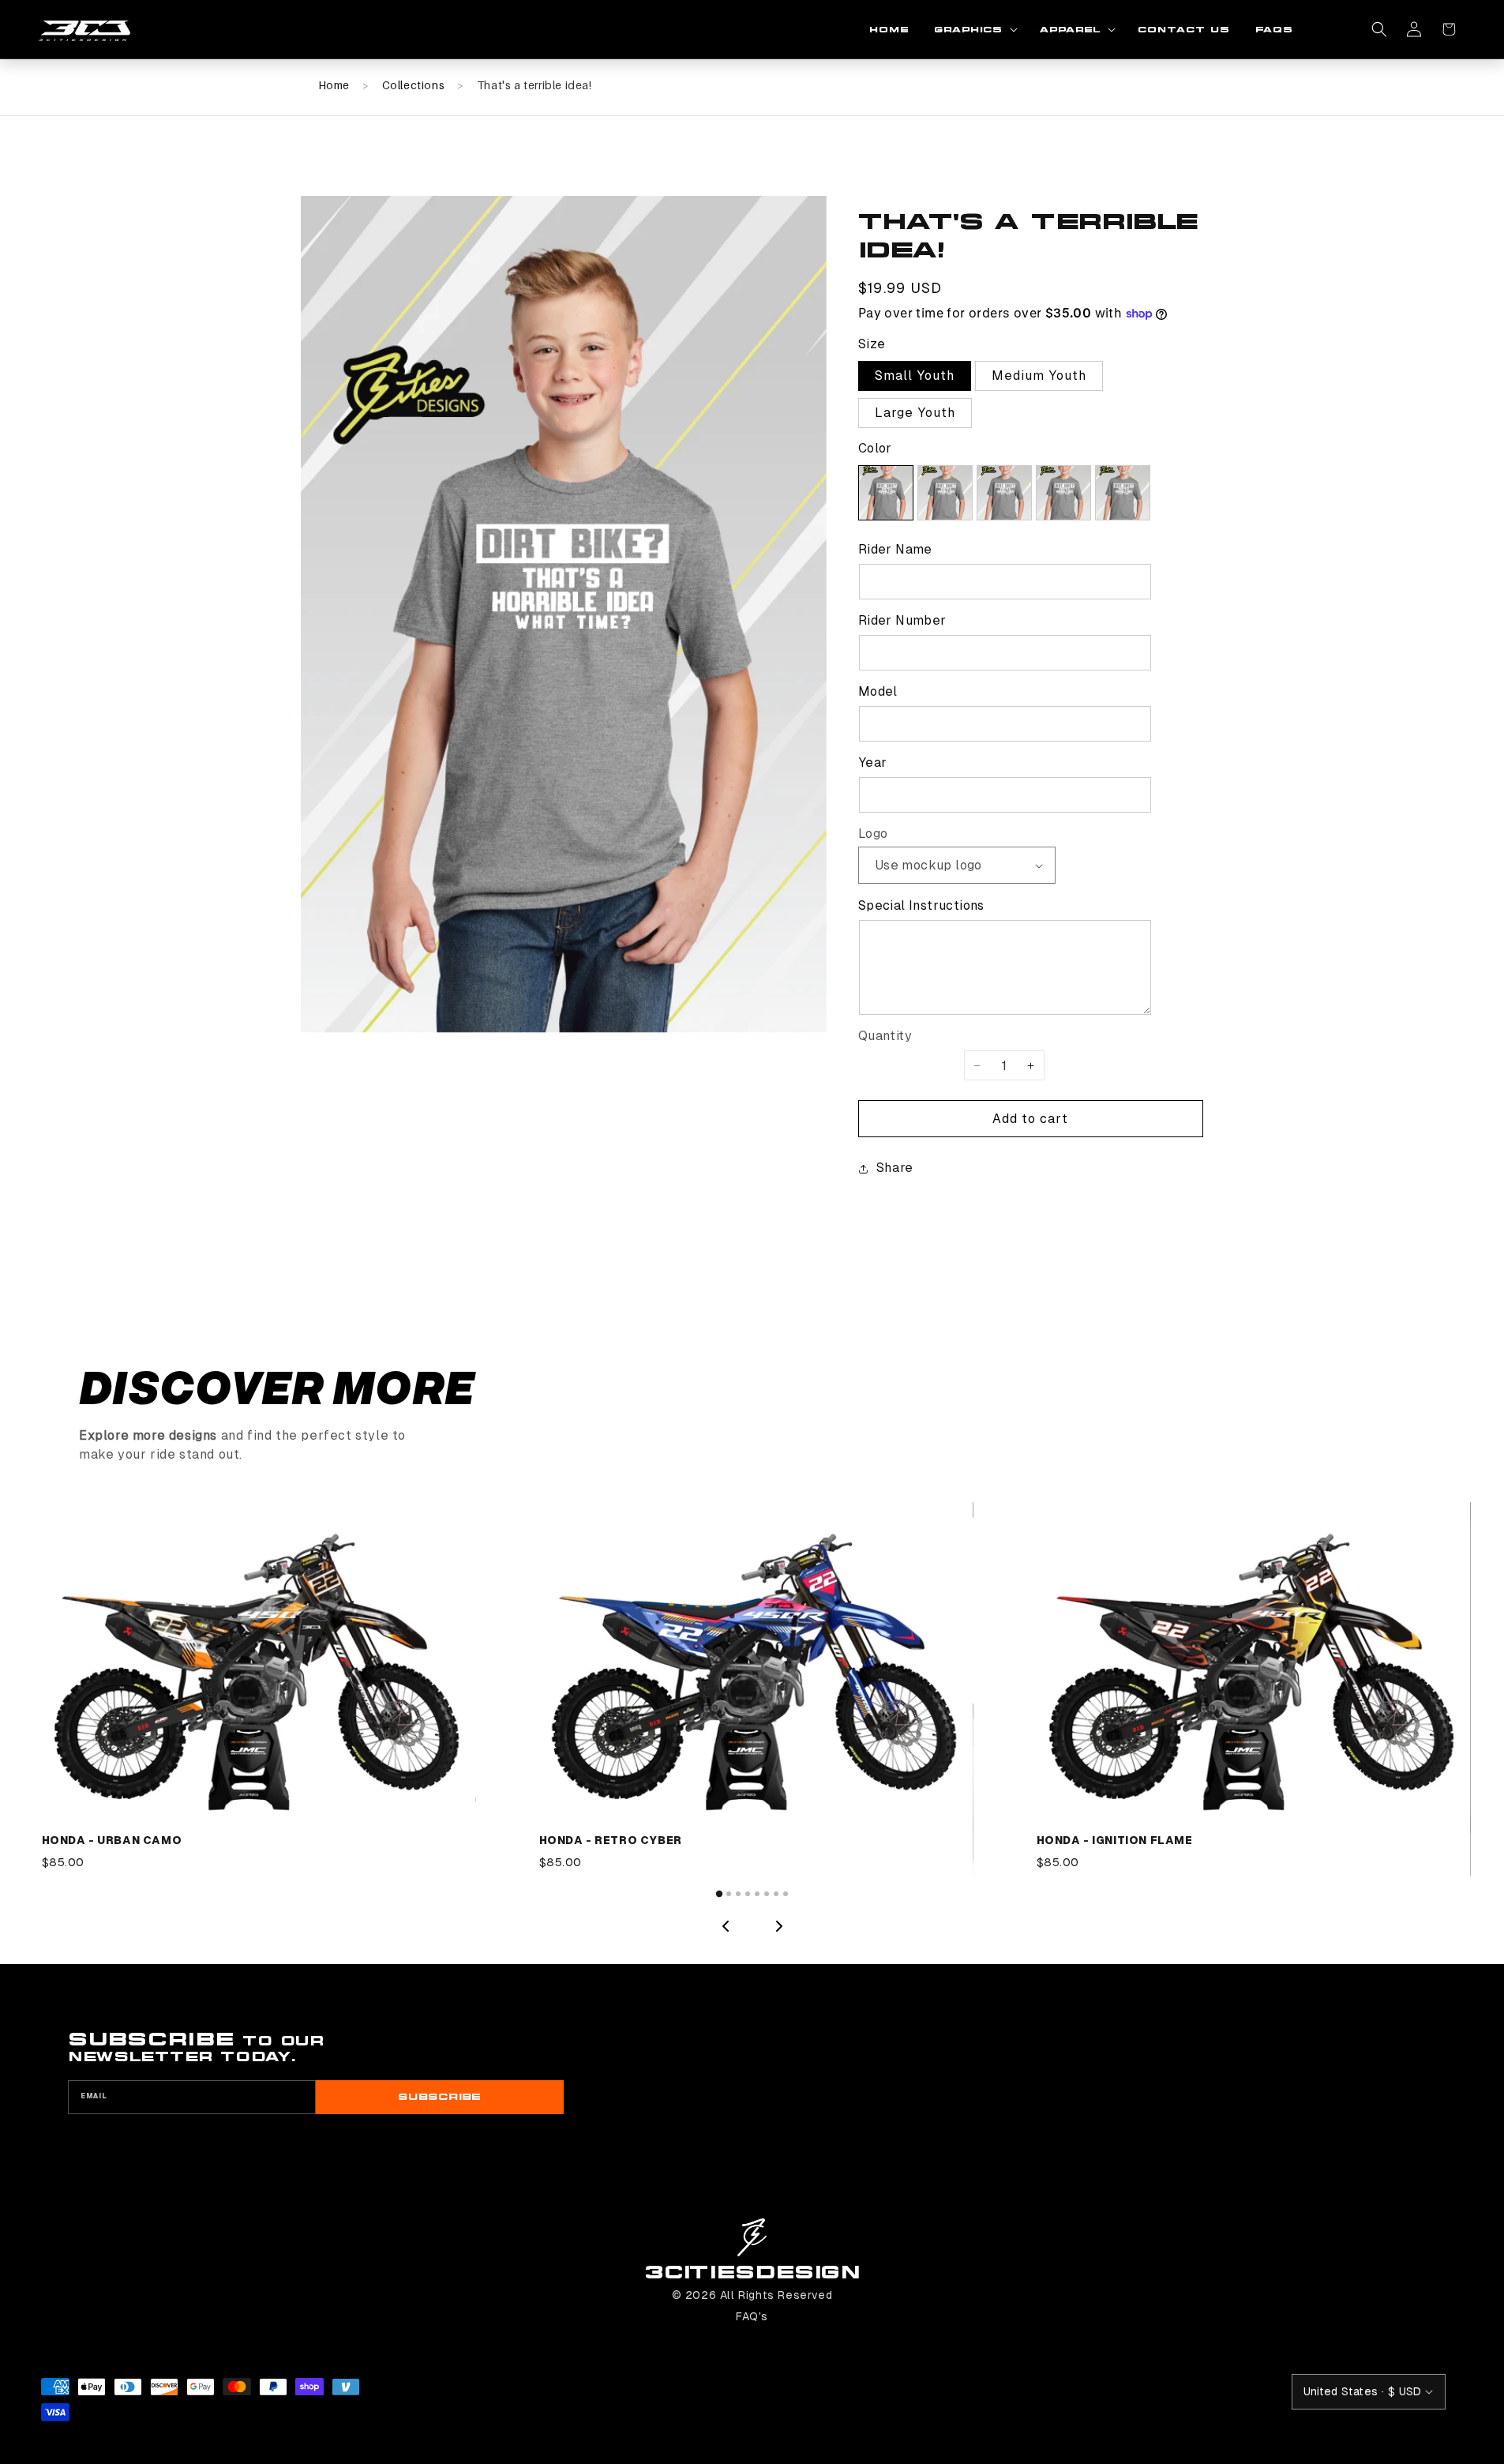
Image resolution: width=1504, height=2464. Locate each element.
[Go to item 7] (776, 1894)
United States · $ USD (1363, 2391)
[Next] (779, 1926)
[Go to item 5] (757, 1894)
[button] (974, 30)
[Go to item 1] (718, 1894)
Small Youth (915, 376)
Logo (873, 834)
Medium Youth (1039, 376)
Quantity (885, 1036)
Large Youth (915, 413)
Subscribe (439, 2097)
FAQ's (752, 2316)
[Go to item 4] (748, 1894)
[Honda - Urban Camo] (255, 1668)
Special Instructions (921, 905)
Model (878, 691)
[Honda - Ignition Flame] (1250, 1668)
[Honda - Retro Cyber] (752, 1668)
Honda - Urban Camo (112, 1840)
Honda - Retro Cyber (611, 1840)
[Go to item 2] (729, 1894)
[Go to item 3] (738, 1894)
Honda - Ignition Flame (1115, 1840)
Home (334, 85)
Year (873, 762)
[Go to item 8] (786, 1894)
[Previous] (726, 1926)
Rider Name (895, 549)
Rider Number (902, 620)
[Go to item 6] (767, 1894)
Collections (414, 85)
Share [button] (895, 1168)
